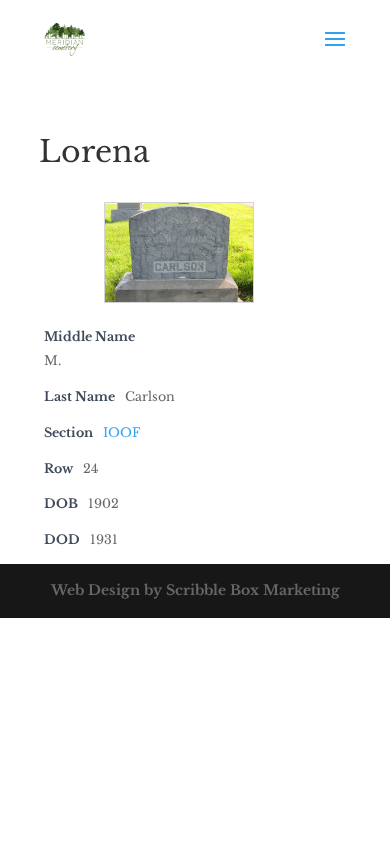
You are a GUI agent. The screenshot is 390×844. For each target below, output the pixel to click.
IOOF (121, 432)
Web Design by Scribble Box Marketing (195, 590)
